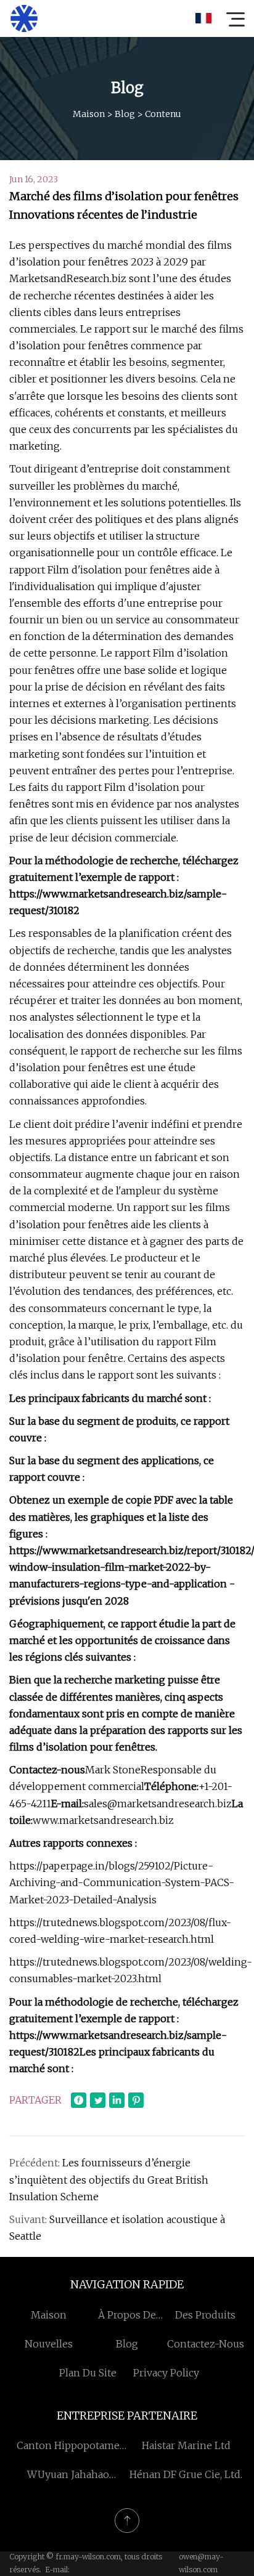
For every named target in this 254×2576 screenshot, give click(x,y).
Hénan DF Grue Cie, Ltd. (186, 2474)
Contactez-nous (206, 2344)
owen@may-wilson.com (201, 2563)
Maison (89, 114)
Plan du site (88, 2373)
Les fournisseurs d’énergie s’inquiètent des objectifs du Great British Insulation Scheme (109, 2179)
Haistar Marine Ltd (186, 2445)
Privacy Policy (166, 2373)
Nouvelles (49, 2344)
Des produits (205, 2315)
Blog (125, 114)
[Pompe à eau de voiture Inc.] (24, 18)
